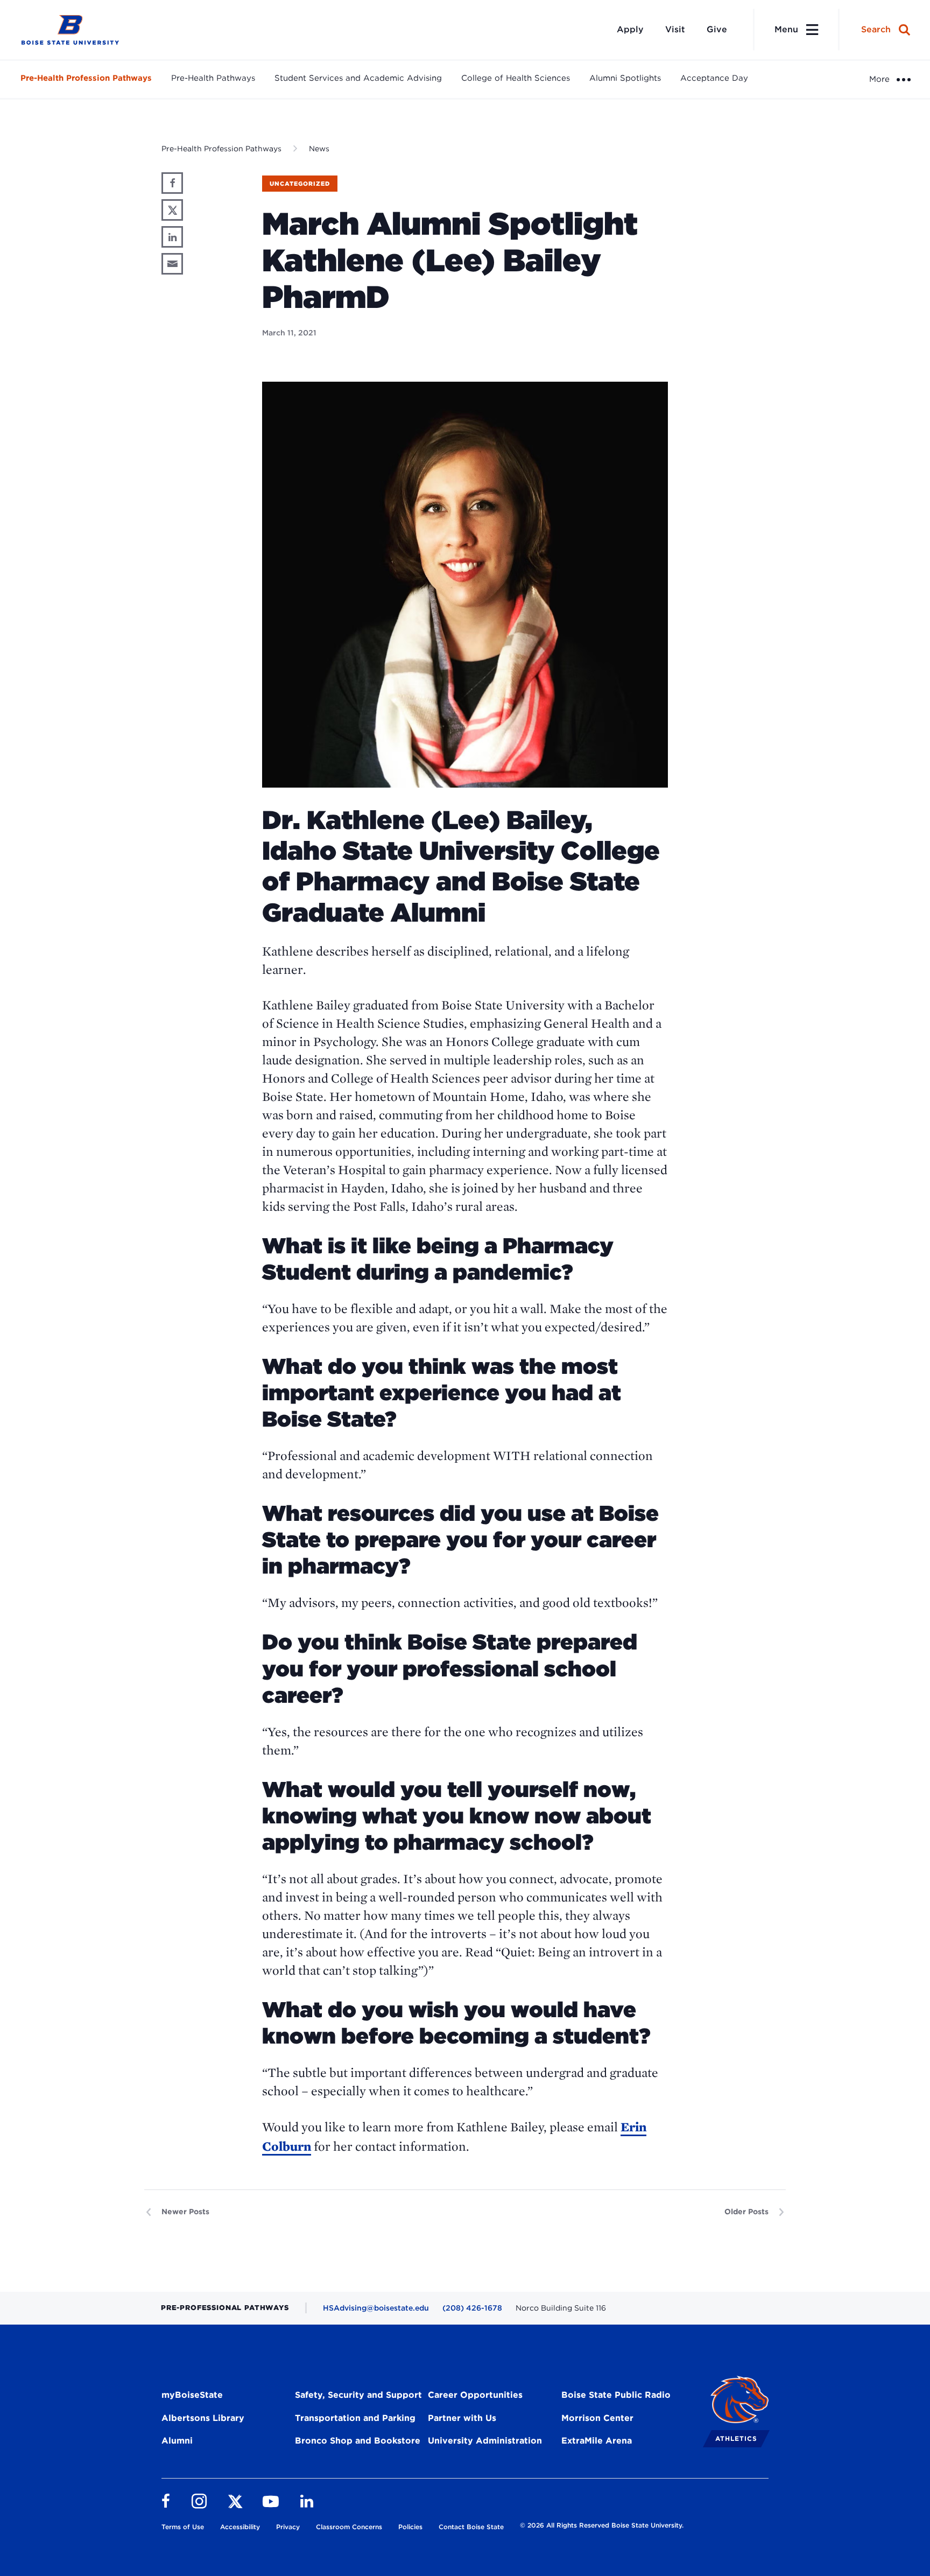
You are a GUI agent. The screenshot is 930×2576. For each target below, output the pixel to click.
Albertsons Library (203, 2418)
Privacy (288, 2527)
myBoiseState (192, 2395)
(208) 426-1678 (472, 2308)
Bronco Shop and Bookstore (358, 2441)
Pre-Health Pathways (213, 78)
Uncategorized (300, 184)
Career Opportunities (475, 2395)
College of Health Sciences (516, 78)
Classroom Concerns (349, 2527)
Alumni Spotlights (625, 78)
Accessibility (240, 2527)
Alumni (177, 2441)
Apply (630, 29)
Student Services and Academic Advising (358, 78)
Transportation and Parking (355, 2418)
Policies (410, 2527)
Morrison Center (597, 2418)
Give (717, 29)
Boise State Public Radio (616, 2395)
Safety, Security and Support (358, 2395)
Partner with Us (462, 2418)
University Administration (485, 2441)
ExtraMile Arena (597, 2441)
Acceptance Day (714, 78)
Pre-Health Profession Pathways (86, 78)
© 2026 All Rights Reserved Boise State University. (602, 2525)
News (319, 149)
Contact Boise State (471, 2527)
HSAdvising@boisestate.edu (376, 2308)
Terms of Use (183, 2527)
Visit (675, 29)
